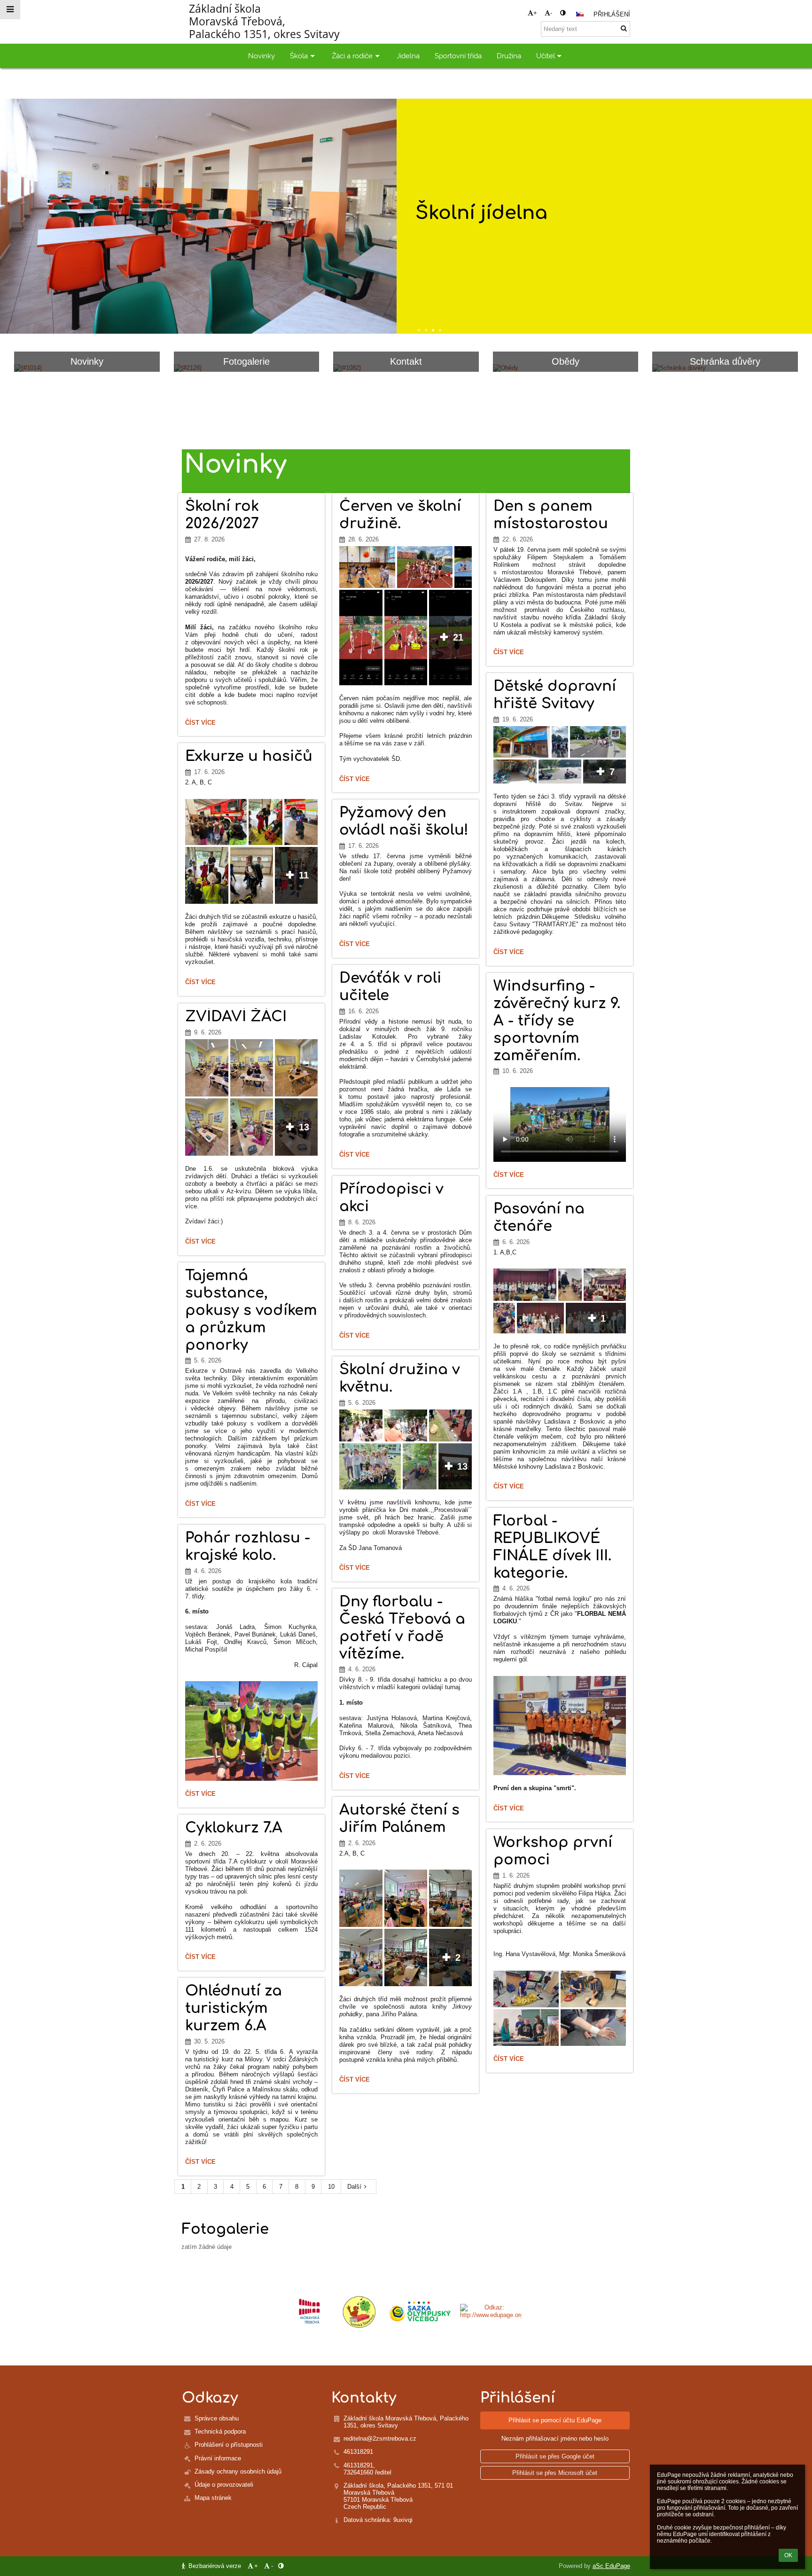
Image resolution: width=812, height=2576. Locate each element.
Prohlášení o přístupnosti (229, 2445)
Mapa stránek (213, 2498)
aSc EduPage (611, 2566)
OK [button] (788, 2555)
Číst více (200, 724)
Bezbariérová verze (215, 2566)
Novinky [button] (262, 56)
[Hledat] (624, 28)
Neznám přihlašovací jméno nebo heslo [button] (555, 2439)
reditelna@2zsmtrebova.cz (380, 2439)
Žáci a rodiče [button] (352, 56)
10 (331, 2187)
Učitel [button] (546, 56)
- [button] (551, 13)
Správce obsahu (217, 2418)
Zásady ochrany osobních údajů (238, 2471)
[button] (563, 13)
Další (354, 2187)
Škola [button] (299, 56)
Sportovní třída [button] (458, 56)
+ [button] (535, 13)
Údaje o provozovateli (224, 2485)
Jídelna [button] (408, 56)
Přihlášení (612, 14)
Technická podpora (220, 2431)
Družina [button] (509, 56)
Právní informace (218, 2458)
